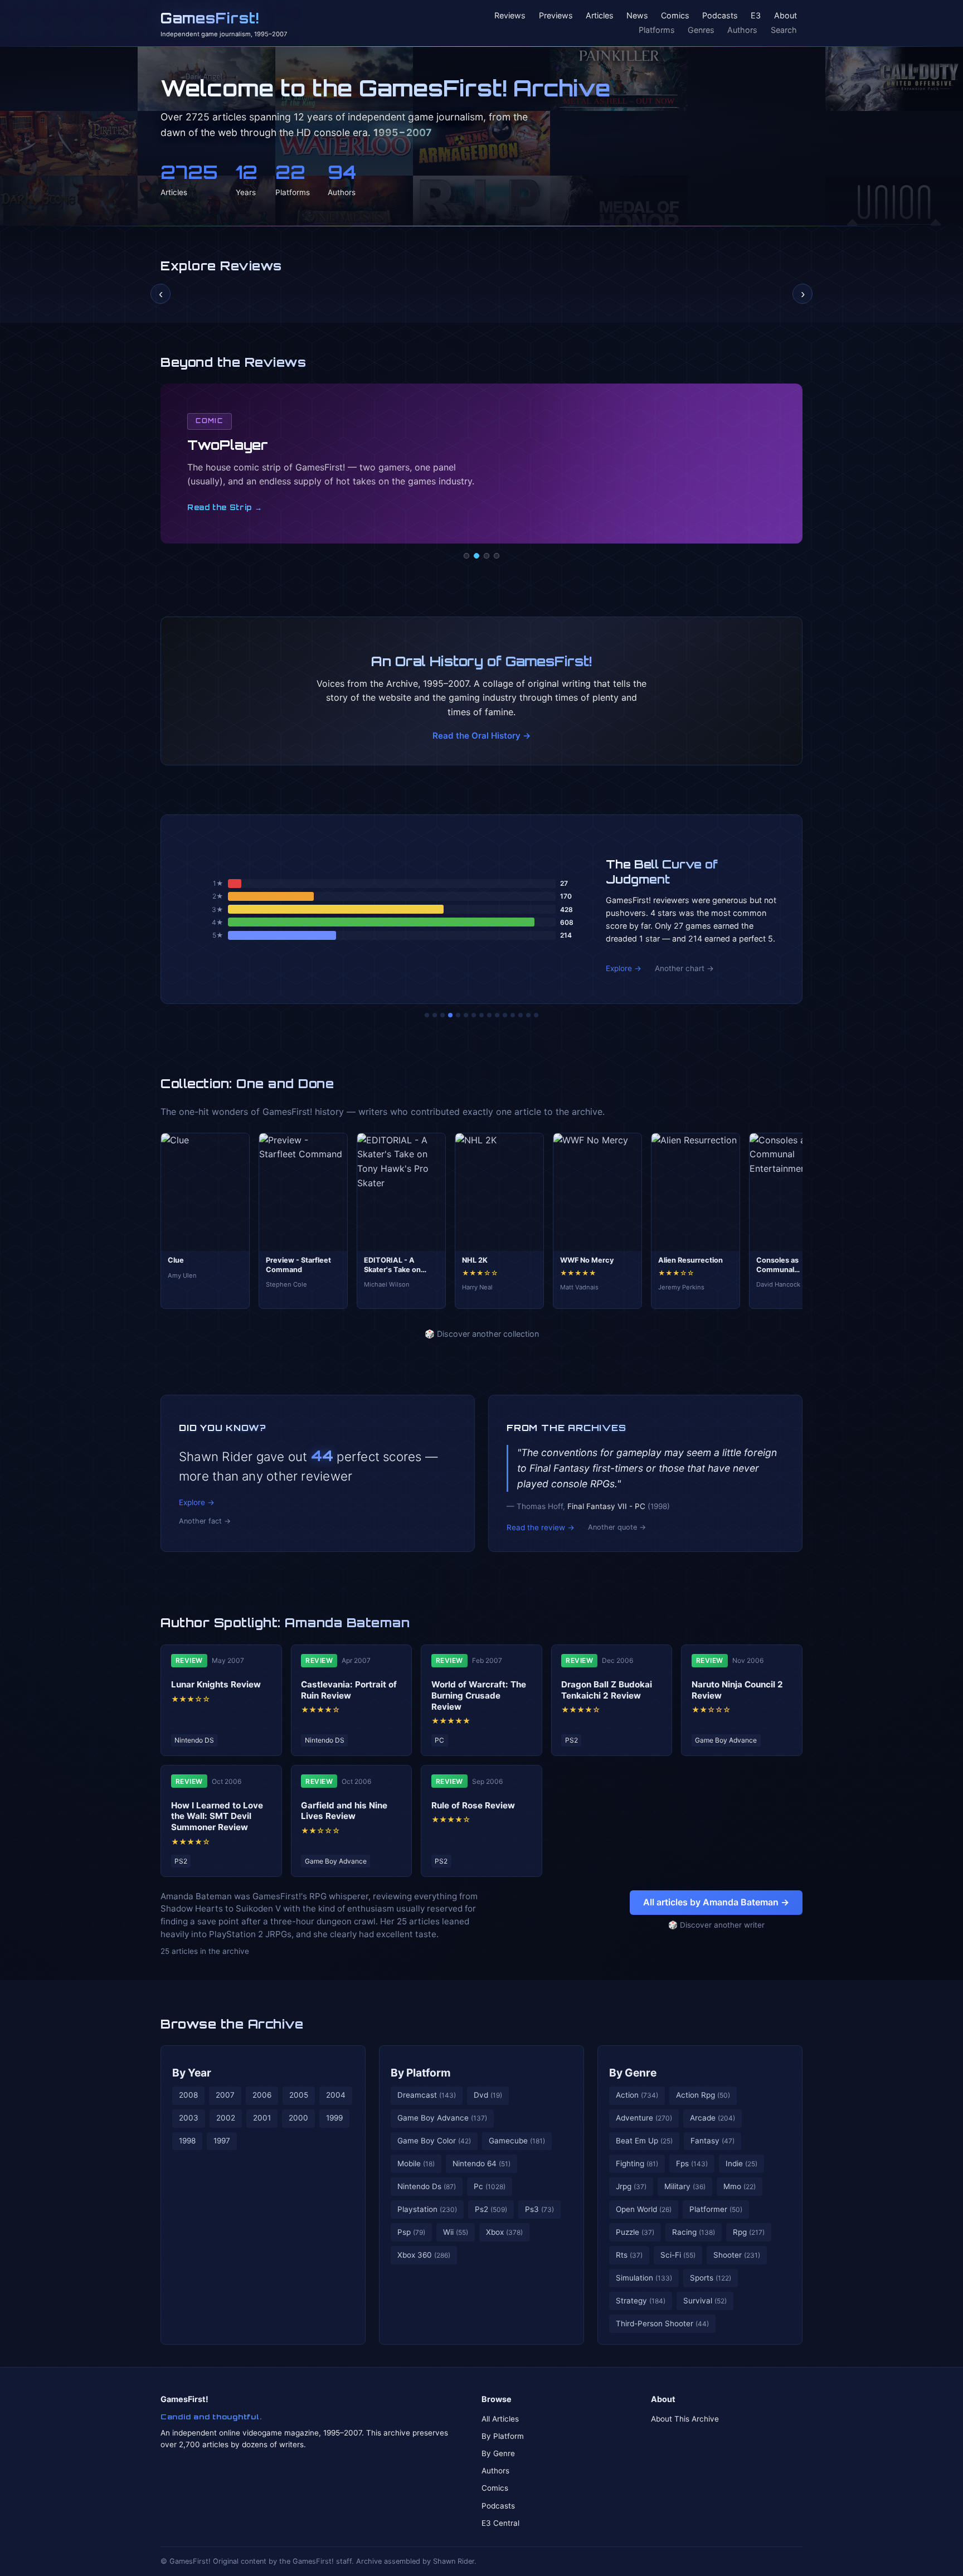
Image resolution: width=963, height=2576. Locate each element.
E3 (756, 16)
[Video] (487, 556)
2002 (226, 2118)
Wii (456, 2232)
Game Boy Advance (442, 2118)
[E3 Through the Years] (497, 1015)
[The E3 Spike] (513, 1015)
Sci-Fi (678, 2255)
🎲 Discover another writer (716, 1925)
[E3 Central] (497, 556)
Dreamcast (427, 2095)
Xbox (504, 2232)
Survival (705, 2301)
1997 (222, 2141)
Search (784, 30)
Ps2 (491, 2209)
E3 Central (500, 2523)
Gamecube (517, 2141)
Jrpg (631, 2186)
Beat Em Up (644, 2141)
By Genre (633, 2073)
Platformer (716, 2209)
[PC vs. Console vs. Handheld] (536, 1015)
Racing (694, 2232)
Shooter (737, 2255)
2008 (188, 2095)
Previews (556, 16)
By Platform (421, 2073)
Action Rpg (703, 2095)
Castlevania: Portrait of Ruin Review (349, 1690)
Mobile (416, 2163)
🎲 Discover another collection (482, 1334)
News (637, 16)
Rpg (749, 2232)
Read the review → (541, 1527)
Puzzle (635, 2232)
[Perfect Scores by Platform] (521, 1015)
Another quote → (617, 1527)
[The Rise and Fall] (458, 1015)
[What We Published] (528, 1015)
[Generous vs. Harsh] (489, 1015)
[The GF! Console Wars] (427, 1015)
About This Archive (685, 2419)
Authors (742, 30)
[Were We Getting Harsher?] (435, 1015)
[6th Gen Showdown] (474, 1015)
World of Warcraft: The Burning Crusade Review (479, 1695)
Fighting (637, 2163)
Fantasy (712, 2141)
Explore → (624, 968)
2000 (298, 2118)
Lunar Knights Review (216, 1684)
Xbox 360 (424, 2255)
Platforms (657, 30)
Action (637, 2095)
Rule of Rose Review (473, 1805)
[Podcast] (466, 556)
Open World (644, 2209)
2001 (262, 2118)
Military (685, 2186)
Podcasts (720, 16)
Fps (692, 2163)
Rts (629, 2255)
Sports (711, 2278)
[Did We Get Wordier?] (505, 1015)
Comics (675, 16)
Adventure (644, 2118)
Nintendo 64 (481, 2163)
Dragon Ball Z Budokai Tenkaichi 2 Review (607, 1690)
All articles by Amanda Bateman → (716, 1902)
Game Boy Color (434, 2141)
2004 (336, 2095)
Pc (490, 2186)
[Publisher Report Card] (442, 1015)
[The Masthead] (481, 1015)
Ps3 (539, 2209)
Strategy (641, 2301)
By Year (192, 2073)
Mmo (740, 2186)
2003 (189, 2118)
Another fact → (205, 1521)
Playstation (427, 2209)
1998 (187, 2141)
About (786, 16)
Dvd (488, 2095)
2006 (262, 2095)
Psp (411, 2232)
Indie (741, 2163)
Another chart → (684, 968)
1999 (334, 2118)
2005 (299, 2095)
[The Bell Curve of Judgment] (450, 1015)
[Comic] (476, 556)
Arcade (712, 2118)
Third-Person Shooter (662, 2323)
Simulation (644, 2278)
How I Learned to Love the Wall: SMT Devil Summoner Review (217, 1816)
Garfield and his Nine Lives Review (344, 1811)
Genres (701, 30)
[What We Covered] (466, 1015)
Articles (600, 16)
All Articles (500, 2419)
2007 (225, 2095)
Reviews (510, 16)
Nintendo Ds (427, 2186)
